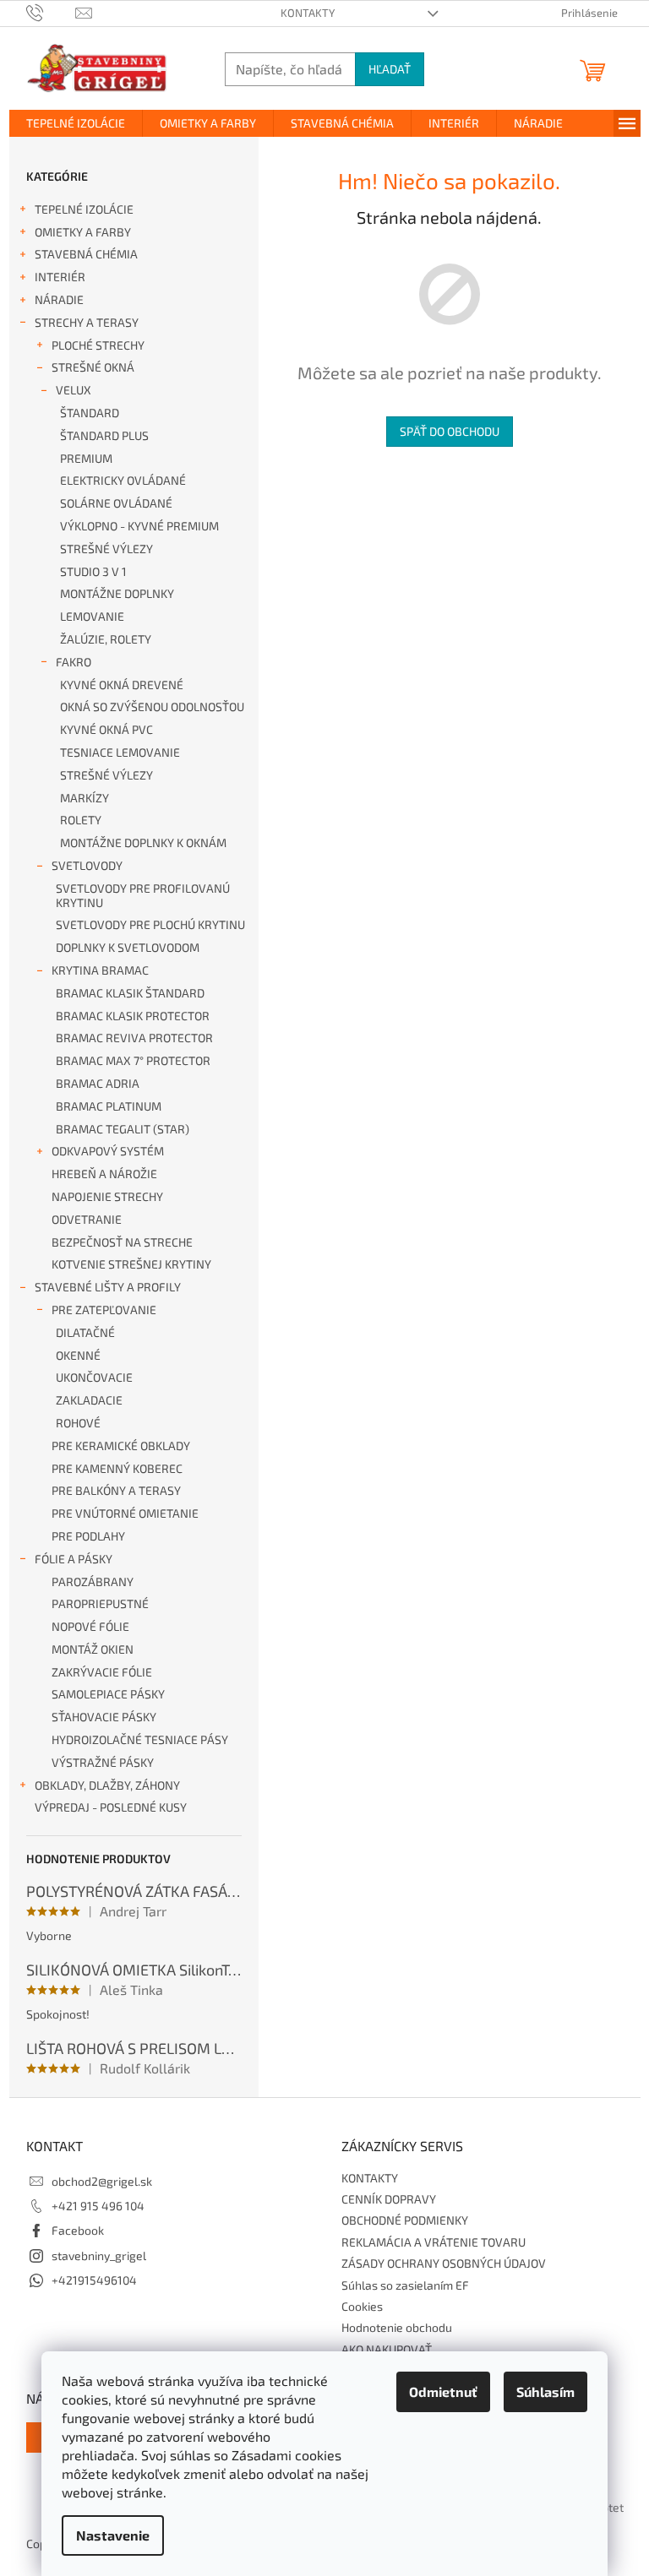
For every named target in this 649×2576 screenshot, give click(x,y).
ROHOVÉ (78, 1423)
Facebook (78, 2230)
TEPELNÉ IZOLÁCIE (84, 209)
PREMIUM (86, 458)
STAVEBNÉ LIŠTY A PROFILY (108, 1287)
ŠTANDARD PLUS (104, 435)
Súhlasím (545, 2391)
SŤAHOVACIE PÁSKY (104, 1717)
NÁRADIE (59, 299)
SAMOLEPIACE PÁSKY (108, 1694)
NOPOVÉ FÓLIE (90, 1626)
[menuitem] (76, 123)
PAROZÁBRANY (93, 1581)
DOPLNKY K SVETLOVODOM (128, 947)
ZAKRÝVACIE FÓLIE (102, 1672)
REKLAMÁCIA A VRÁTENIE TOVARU (434, 2242)
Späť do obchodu (450, 431)
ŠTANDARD (90, 413)
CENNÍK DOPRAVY (389, 2199)
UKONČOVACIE (94, 1377)
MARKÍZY (85, 798)
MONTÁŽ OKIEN (93, 1649)
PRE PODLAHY (88, 1536)
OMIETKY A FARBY (83, 232)
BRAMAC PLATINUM (109, 1106)
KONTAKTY (308, 13)
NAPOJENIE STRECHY (107, 1196)
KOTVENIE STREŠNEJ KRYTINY (131, 1264)
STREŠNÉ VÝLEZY (106, 549)
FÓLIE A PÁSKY (74, 1559)
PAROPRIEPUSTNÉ (100, 1603)
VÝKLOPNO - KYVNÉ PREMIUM (139, 526)
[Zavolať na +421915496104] (51, 12)
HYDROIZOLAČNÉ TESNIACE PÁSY (140, 1739)
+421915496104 (94, 2280)
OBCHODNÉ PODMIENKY (405, 2220)
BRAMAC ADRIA (98, 1083)
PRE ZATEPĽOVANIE (104, 1310)
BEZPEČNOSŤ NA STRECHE (122, 1242)
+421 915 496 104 (98, 2206)
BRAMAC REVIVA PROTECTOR (134, 1038)
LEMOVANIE (92, 616)
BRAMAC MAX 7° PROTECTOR (133, 1060)
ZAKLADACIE (89, 1400)
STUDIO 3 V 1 (93, 571)
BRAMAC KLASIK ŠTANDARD (130, 993)
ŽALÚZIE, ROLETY (106, 639)
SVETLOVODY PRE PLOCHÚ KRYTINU (150, 924)
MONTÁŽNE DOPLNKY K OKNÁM (143, 842)
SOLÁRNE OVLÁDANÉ (116, 503)
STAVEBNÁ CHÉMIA (86, 254)
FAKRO (74, 662)
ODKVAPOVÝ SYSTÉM (108, 1151)
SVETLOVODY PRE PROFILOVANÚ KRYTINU (143, 895)
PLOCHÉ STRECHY (98, 345)
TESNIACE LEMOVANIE (120, 752)
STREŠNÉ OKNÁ (93, 367)
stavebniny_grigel (99, 2255)
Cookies (362, 2306)
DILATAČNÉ (85, 1332)
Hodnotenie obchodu (397, 2327)
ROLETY (81, 820)
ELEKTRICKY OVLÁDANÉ (123, 480)
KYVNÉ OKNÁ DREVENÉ (122, 685)
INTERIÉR (60, 277)
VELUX (74, 390)
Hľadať (390, 69)
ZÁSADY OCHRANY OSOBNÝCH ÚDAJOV (444, 2263)
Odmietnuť (443, 2391)
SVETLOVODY (87, 865)
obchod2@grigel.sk (102, 2181)
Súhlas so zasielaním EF (405, 2285)
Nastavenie (113, 2535)
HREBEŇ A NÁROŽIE (104, 1174)
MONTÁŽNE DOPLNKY (117, 593)
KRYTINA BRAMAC (100, 970)
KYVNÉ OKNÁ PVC (106, 729)
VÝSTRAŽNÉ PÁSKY (103, 1762)
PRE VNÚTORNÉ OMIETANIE (125, 1513)
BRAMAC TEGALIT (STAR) (123, 1129)
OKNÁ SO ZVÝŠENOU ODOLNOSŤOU (152, 706)
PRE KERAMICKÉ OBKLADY (121, 1446)
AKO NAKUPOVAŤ (387, 2349)
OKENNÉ (78, 1355)
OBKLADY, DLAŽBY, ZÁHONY (107, 1785)
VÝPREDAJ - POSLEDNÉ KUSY (111, 1807)
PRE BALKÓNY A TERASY (116, 1490)
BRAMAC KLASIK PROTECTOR (133, 1016)
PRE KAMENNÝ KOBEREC (117, 1468)
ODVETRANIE (87, 1219)
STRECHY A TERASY (87, 322)
